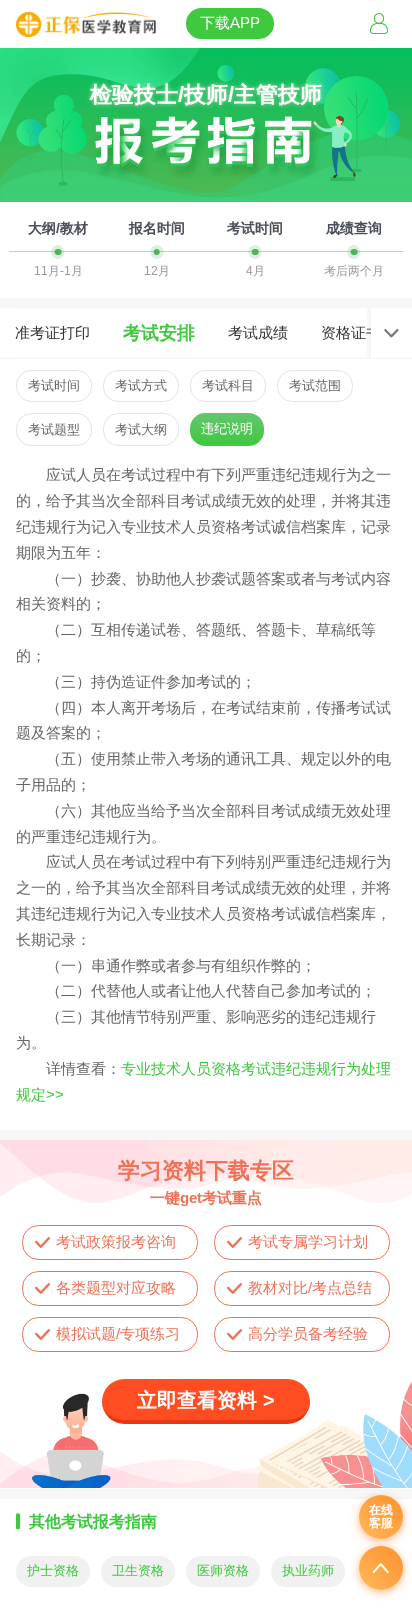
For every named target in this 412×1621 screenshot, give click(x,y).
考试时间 (54, 385)
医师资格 (223, 1570)
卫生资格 (138, 1570)
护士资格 (53, 1570)
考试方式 (141, 385)
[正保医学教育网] (86, 25)
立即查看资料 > (206, 1400)
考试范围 (315, 385)
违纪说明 (227, 428)
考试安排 (159, 333)
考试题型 (54, 429)
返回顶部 (381, 1568)
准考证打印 (52, 332)
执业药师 (308, 1570)
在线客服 (381, 1516)
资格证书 (351, 332)
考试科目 (228, 385)
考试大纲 (141, 429)
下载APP (230, 22)
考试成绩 (258, 332)
